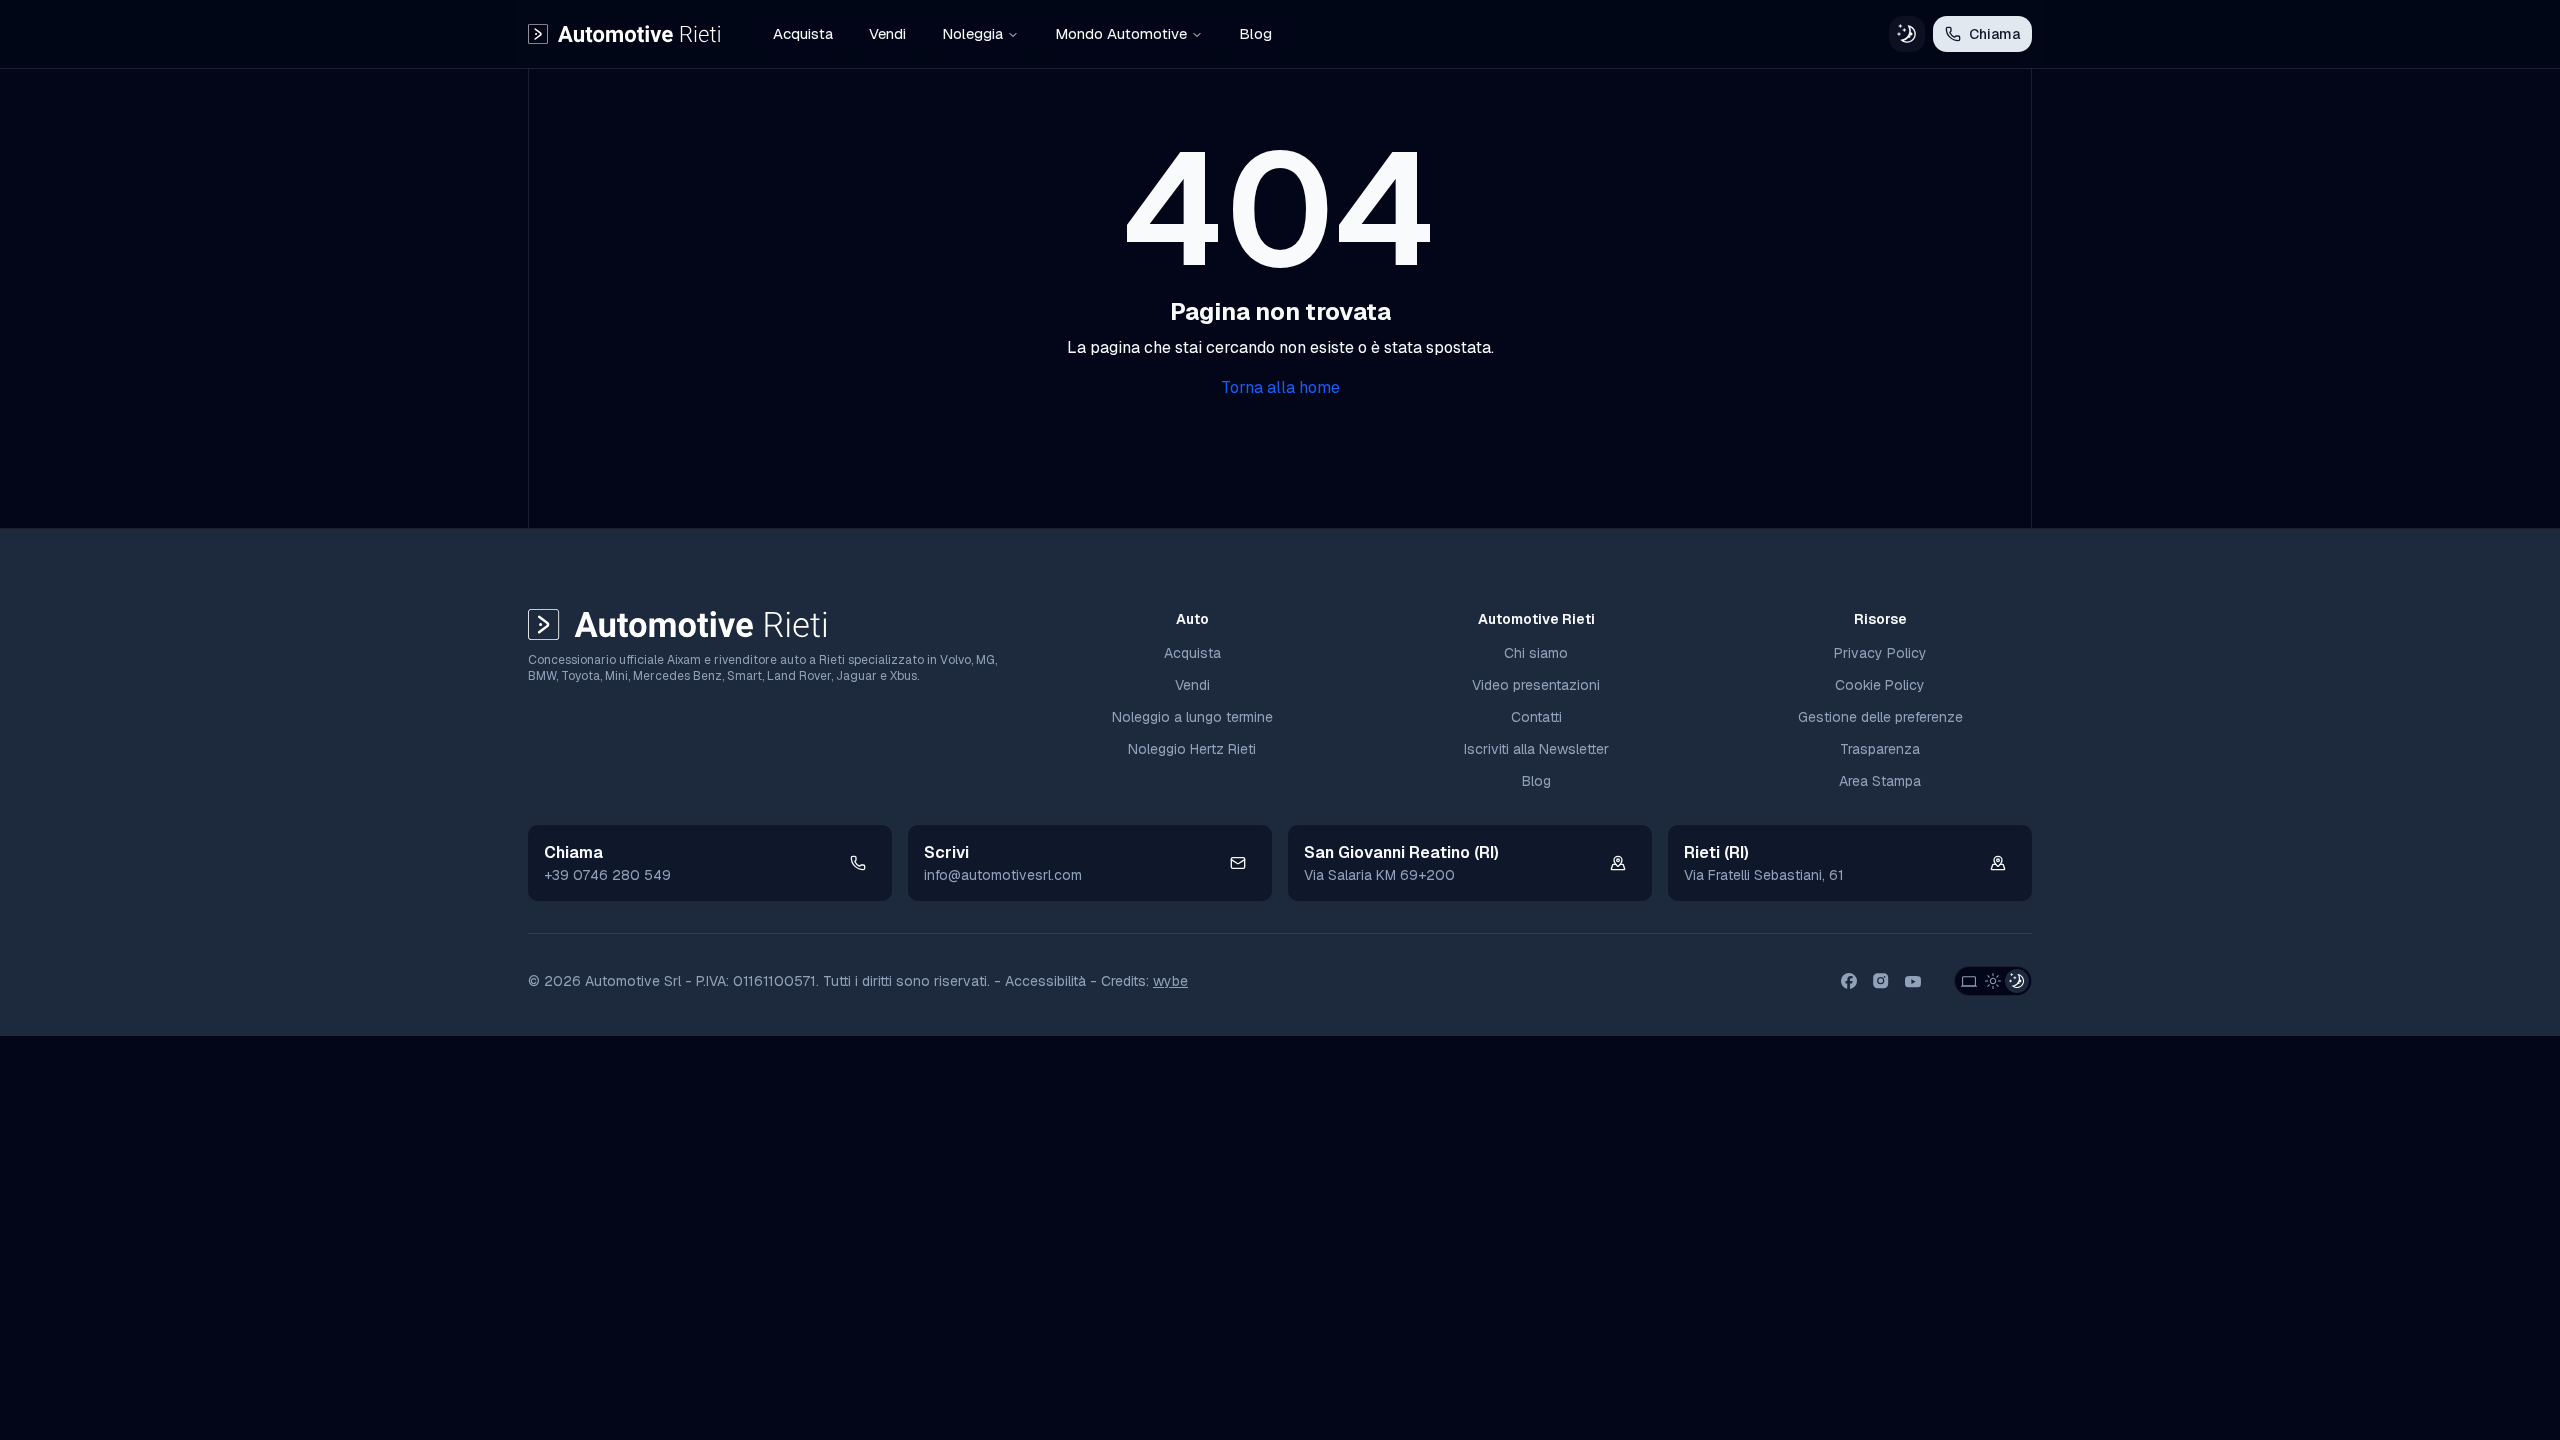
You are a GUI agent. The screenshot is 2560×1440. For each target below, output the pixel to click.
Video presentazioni (1536, 685)
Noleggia (972, 33)
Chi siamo (1536, 653)
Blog (1255, 33)
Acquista (803, 33)
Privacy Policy (1880, 653)
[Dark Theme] (2017, 981)
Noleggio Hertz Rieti (1192, 749)
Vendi (887, 33)
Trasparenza (1880, 749)
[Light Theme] (1993, 981)
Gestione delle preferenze (1880, 717)
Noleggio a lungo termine (1192, 717)
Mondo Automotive (1121, 33)
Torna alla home (1280, 387)
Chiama (1994, 34)
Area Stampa (1880, 781)
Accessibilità (1045, 981)
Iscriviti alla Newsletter (1536, 749)
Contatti (1536, 717)
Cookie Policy (1880, 685)
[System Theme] (1969, 981)
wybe (1170, 981)
